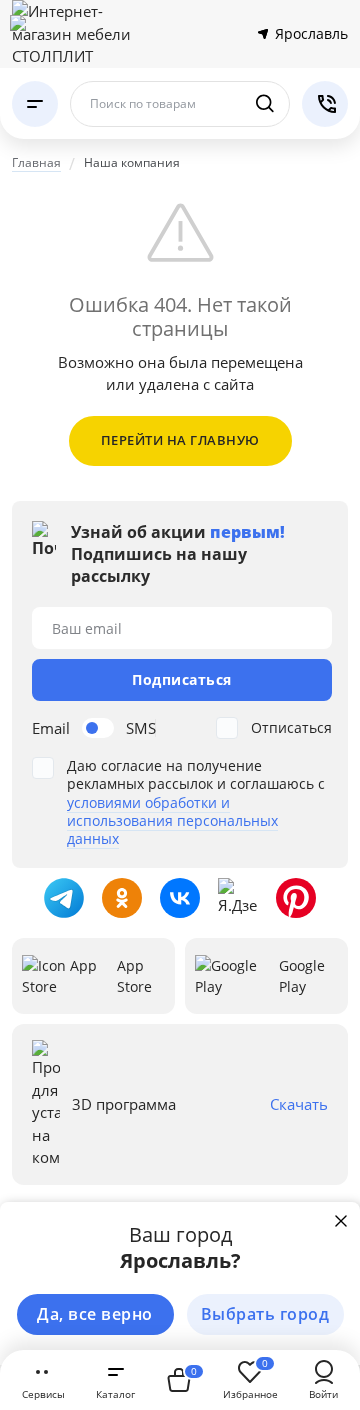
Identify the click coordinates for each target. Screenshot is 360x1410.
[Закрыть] (341, 1221)
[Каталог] (35, 104)
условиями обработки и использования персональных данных (172, 820)
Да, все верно (95, 1314)
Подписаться (182, 679)
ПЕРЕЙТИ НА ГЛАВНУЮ (180, 440)
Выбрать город (265, 1314)
